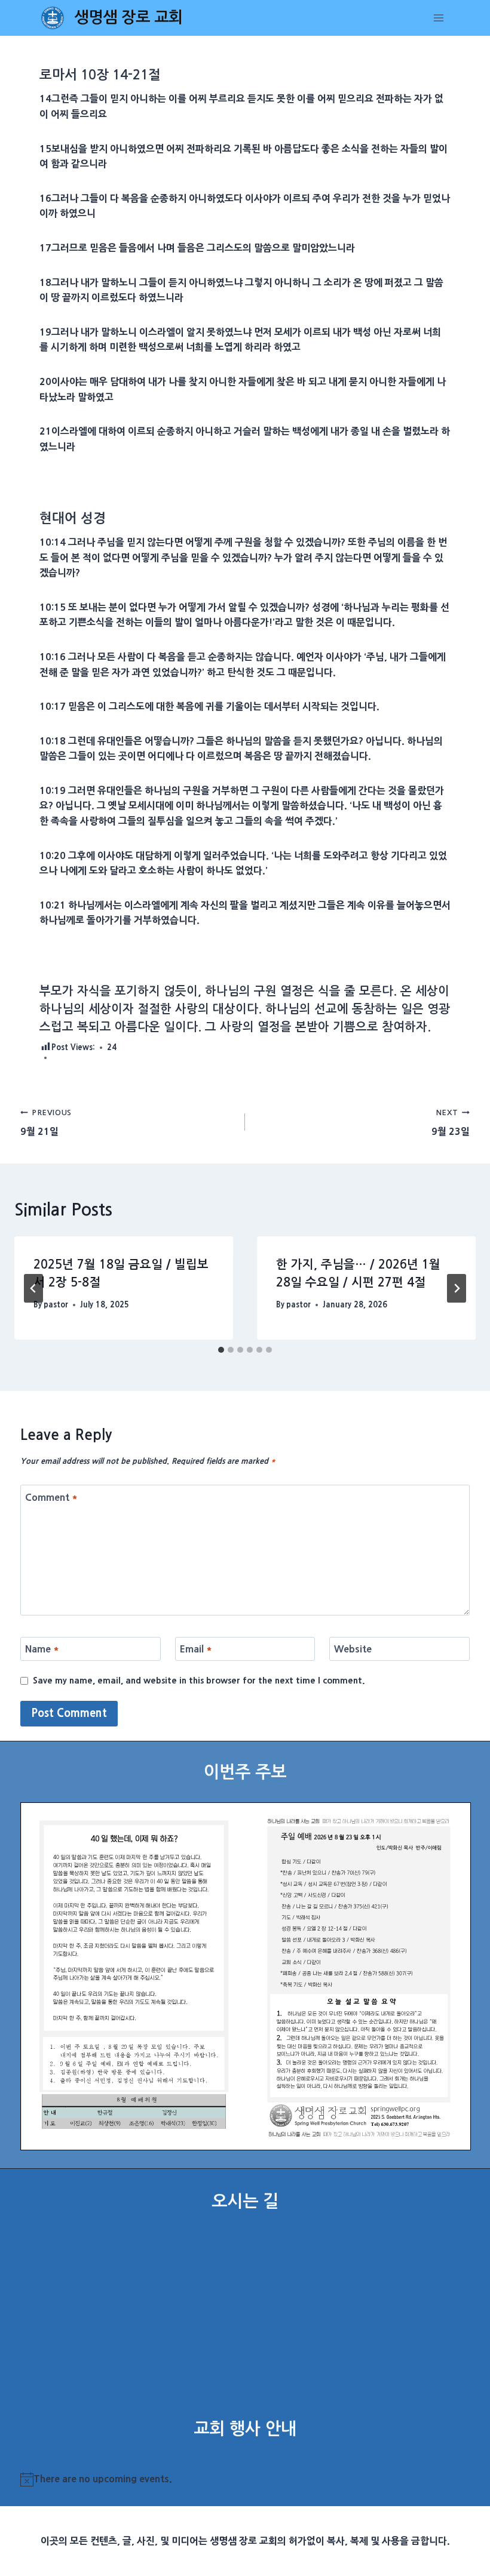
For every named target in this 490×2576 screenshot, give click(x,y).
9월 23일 (451, 1123)
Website (353, 1649)
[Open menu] (439, 18)
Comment (51, 1497)
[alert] (245, 2479)
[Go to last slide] (33, 1288)
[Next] (457, 1288)
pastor (56, 1305)
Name (42, 1649)
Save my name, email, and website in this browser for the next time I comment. (199, 1681)
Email (196, 1649)
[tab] (221, 1350)
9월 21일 (46, 1123)
